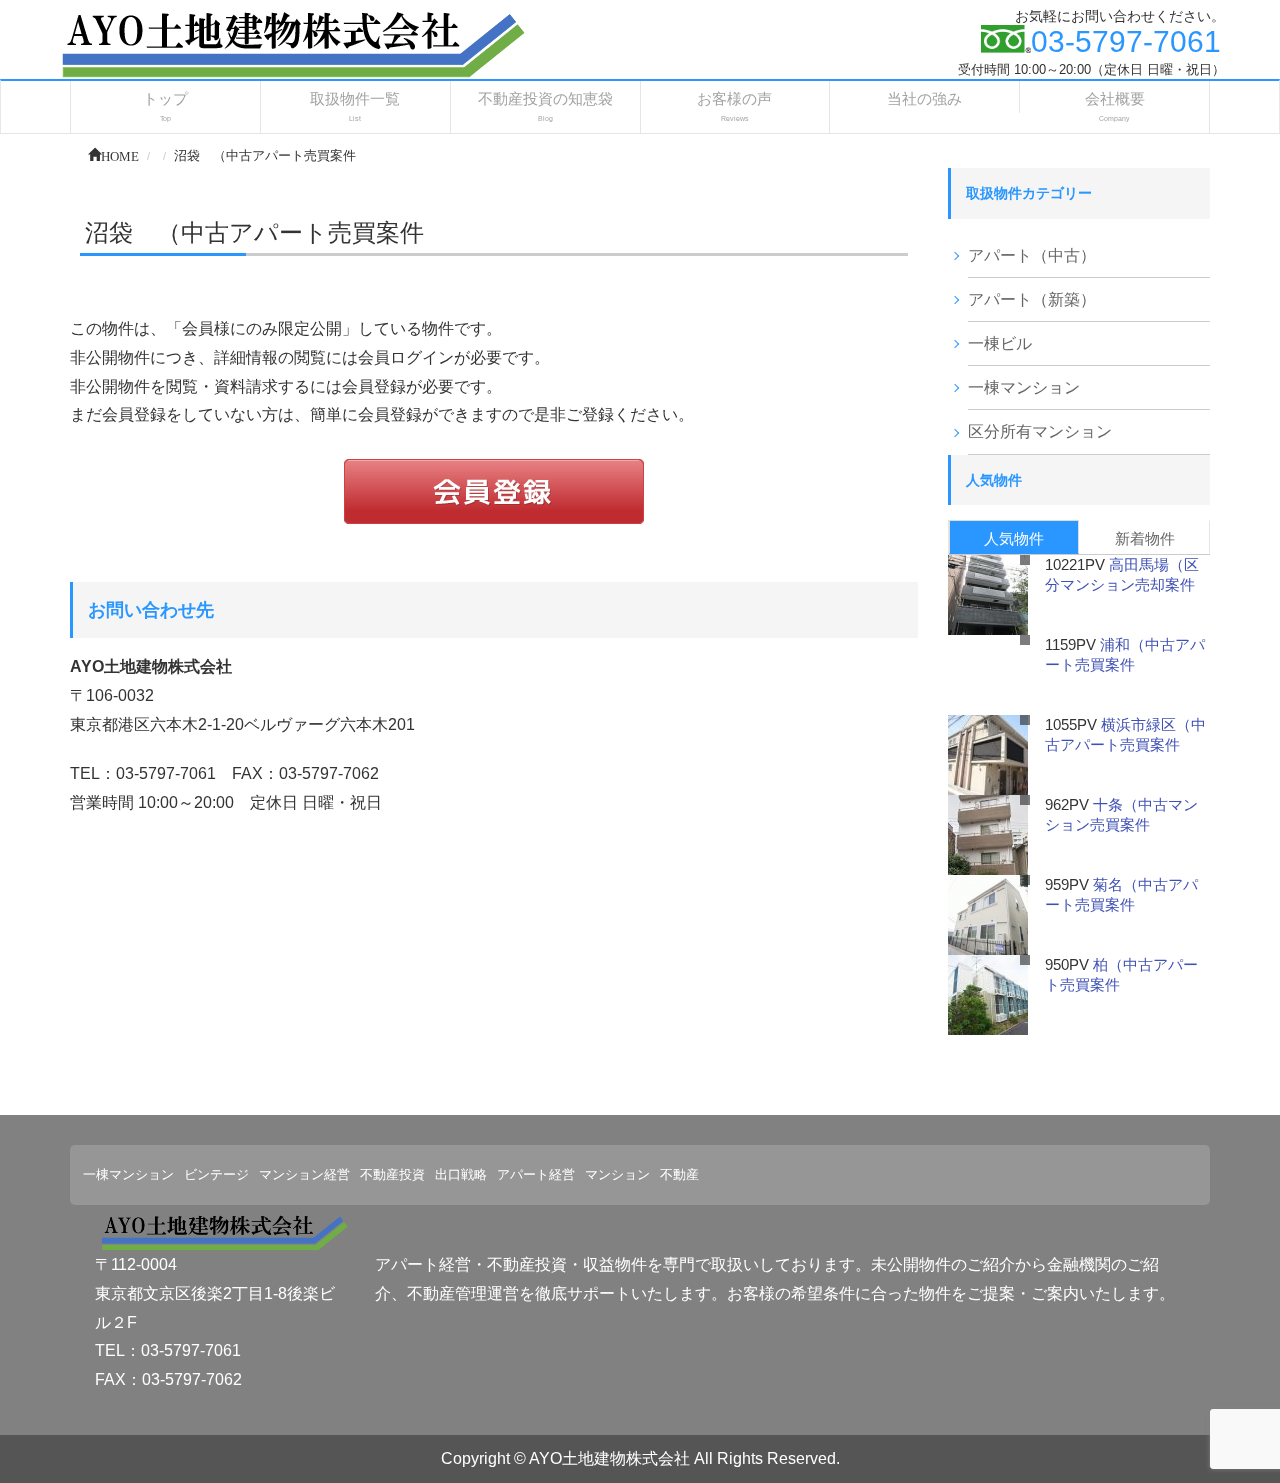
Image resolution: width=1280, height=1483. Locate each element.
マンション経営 (304, 1174)
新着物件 (1145, 538)
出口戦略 (461, 1174)
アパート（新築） (1032, 299)
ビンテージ (216, 1174)
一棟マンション (1024, 387)
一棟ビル (1000, 343)
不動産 (679, 1174)
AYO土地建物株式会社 (609, 1458)
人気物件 (1014, 538)
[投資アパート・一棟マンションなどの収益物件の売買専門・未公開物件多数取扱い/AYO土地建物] (290, 43)
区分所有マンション (1040, 431)
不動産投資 (392, 1174)
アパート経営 (536, 1174)
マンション (617, 1174)
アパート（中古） (1032, 255)
